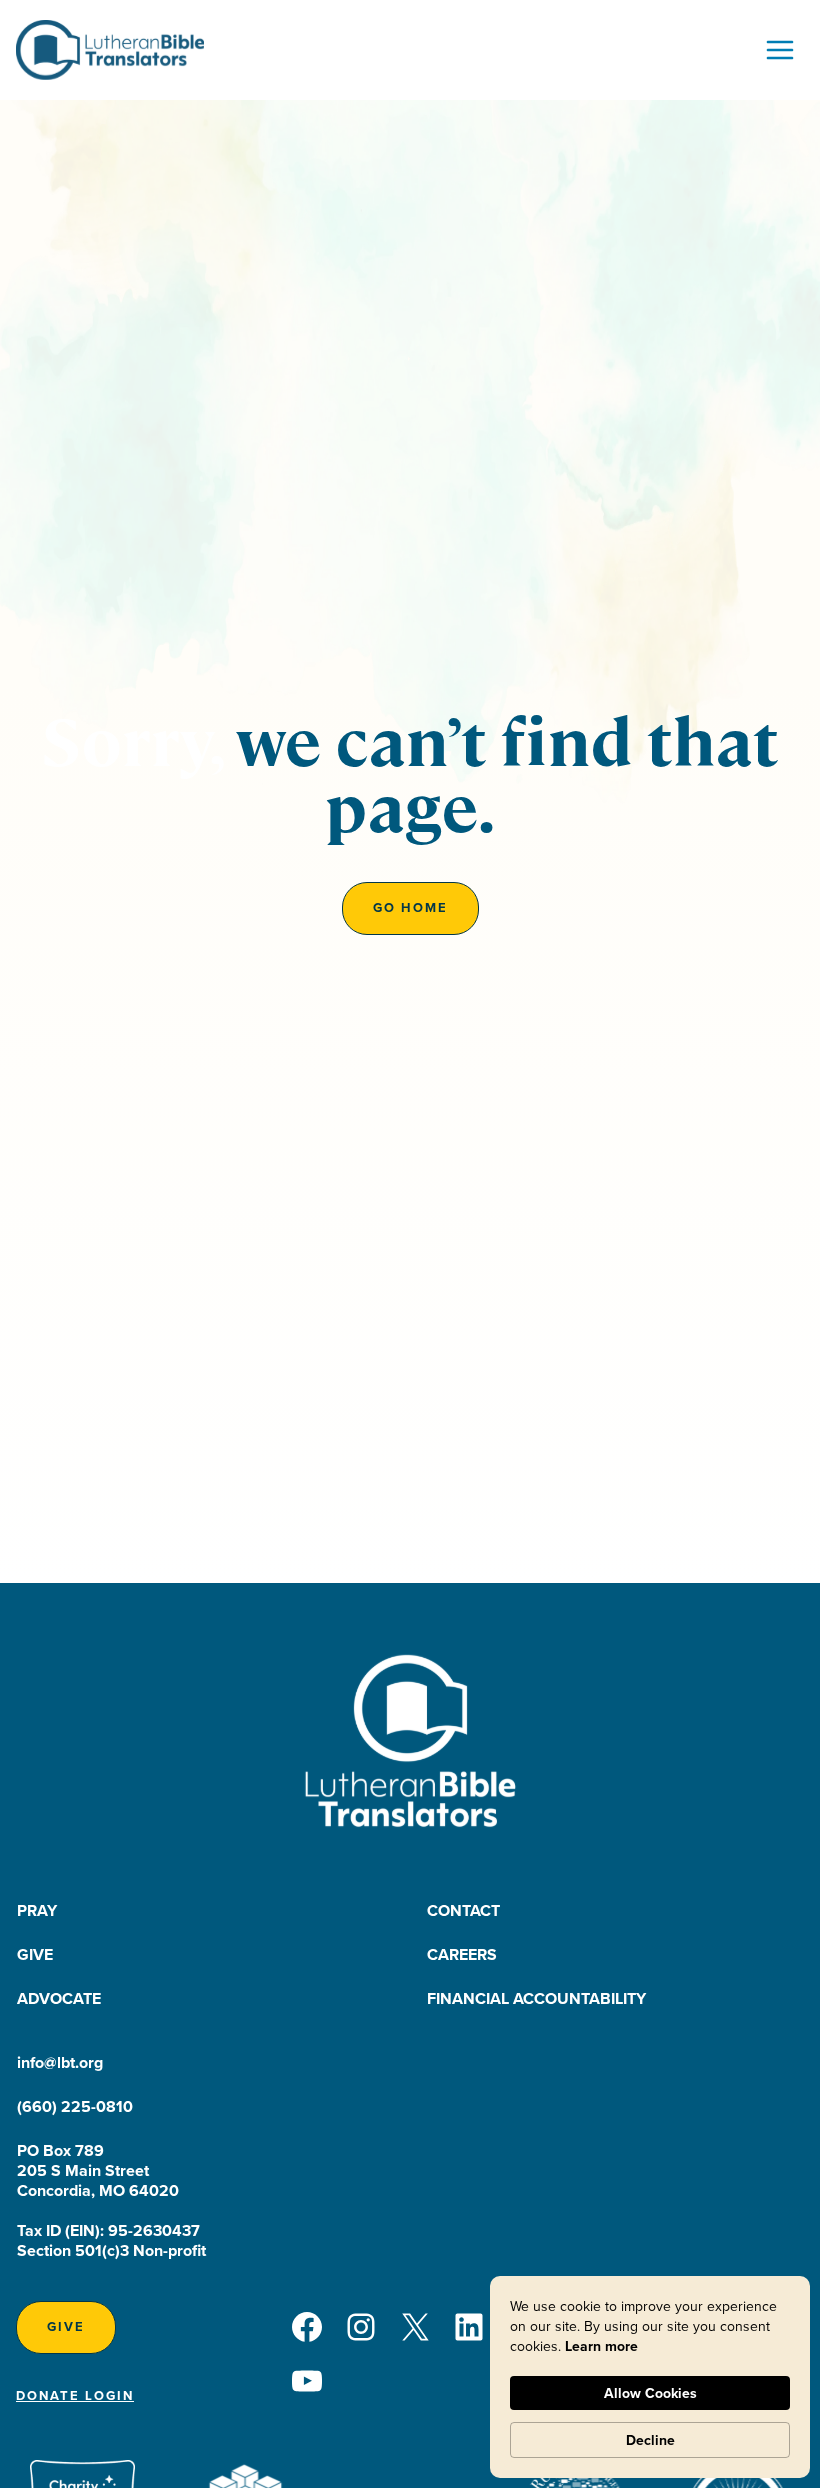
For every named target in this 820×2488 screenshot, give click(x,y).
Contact (463, 1910)
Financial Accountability (536, 1998)
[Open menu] (779, 49)
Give (35, 1954)
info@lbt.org (60, 2062)
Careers (462, 1954)
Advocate (59, 1998)
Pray (37, 1910)
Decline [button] (650, 2440)
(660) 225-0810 (75, 2106)
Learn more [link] (601, 2346)
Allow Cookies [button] (650, 2393)
